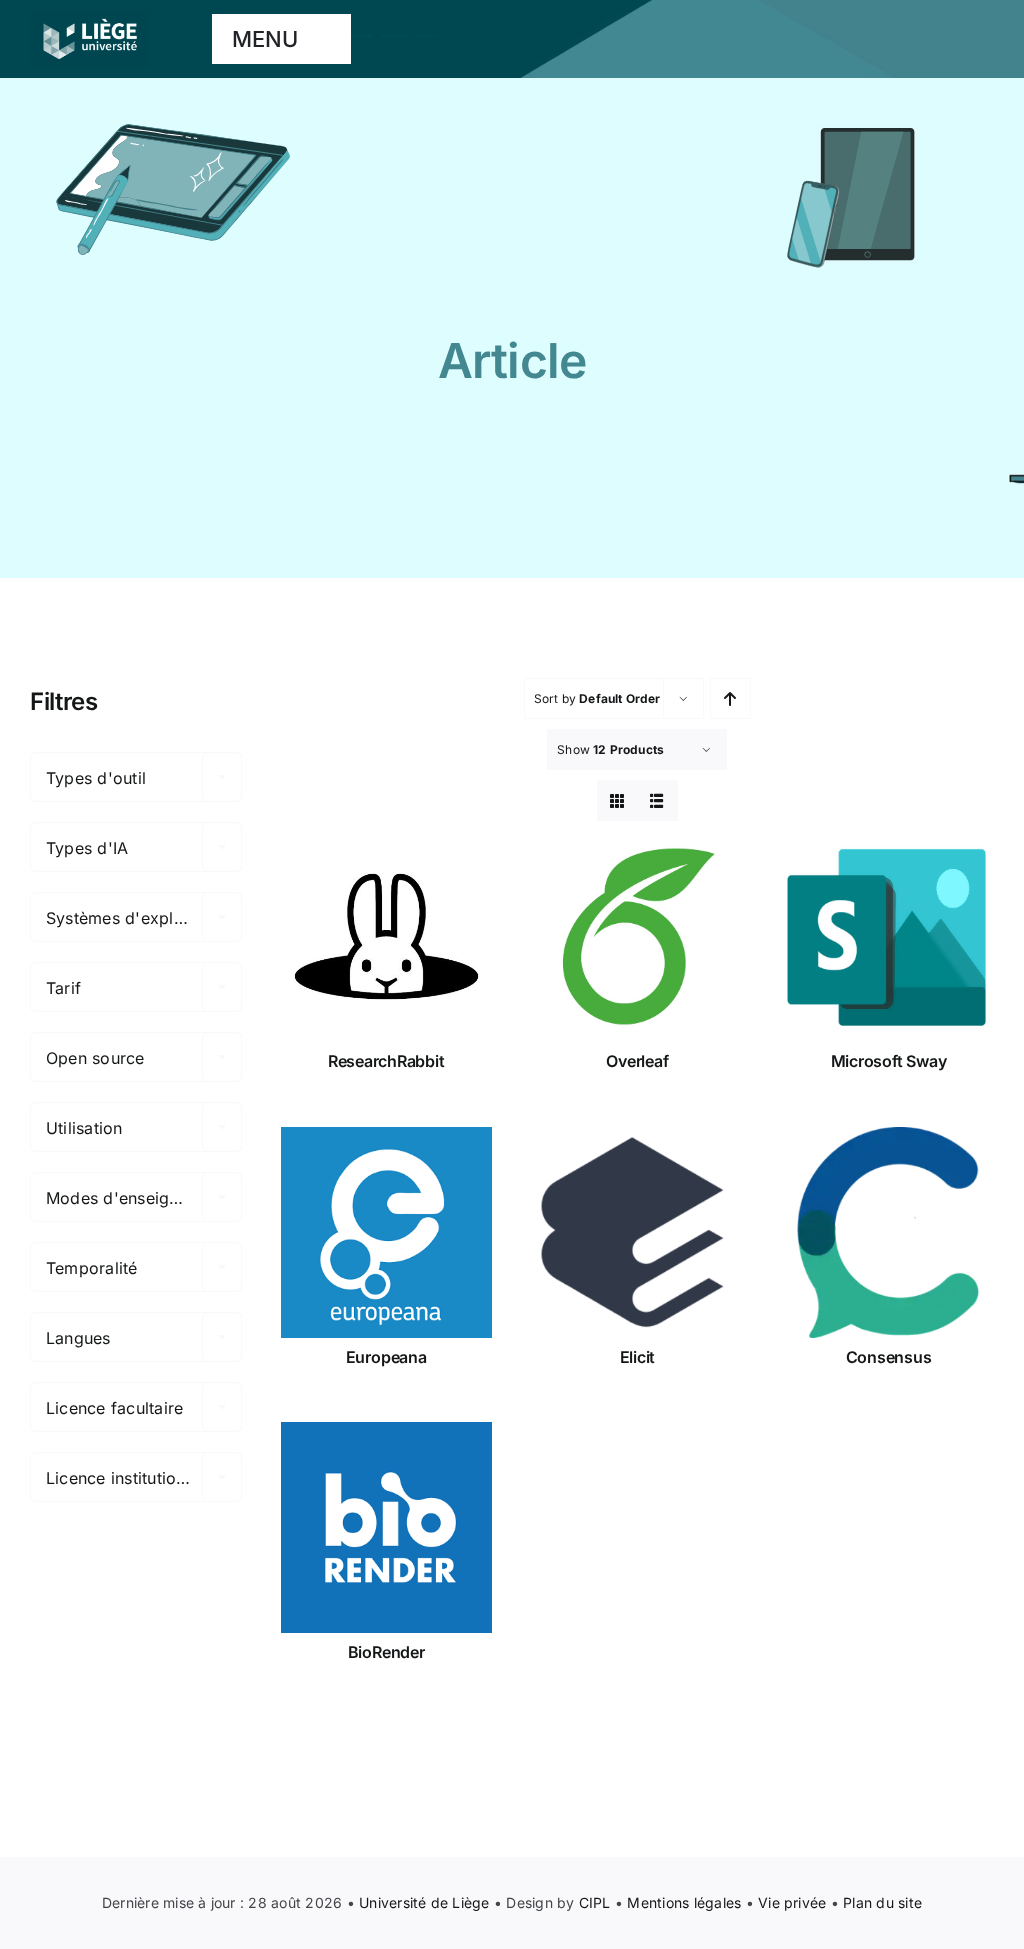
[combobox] (136, 777)
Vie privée (792, 1902)
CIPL (595, 1902)
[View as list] (657, 800)
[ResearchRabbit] (386, 936)
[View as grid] (617, 800)
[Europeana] (386, 1232)
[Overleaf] (637, 936)
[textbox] (136, 778)
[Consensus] (888, 1232)
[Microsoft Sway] (888, 936)
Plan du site (882, 1902)
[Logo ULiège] (90, 18)
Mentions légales (684, 1902)
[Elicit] (637, 1232)
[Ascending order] (730, 698)
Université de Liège (424, 1902)
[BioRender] (386, 1527)
